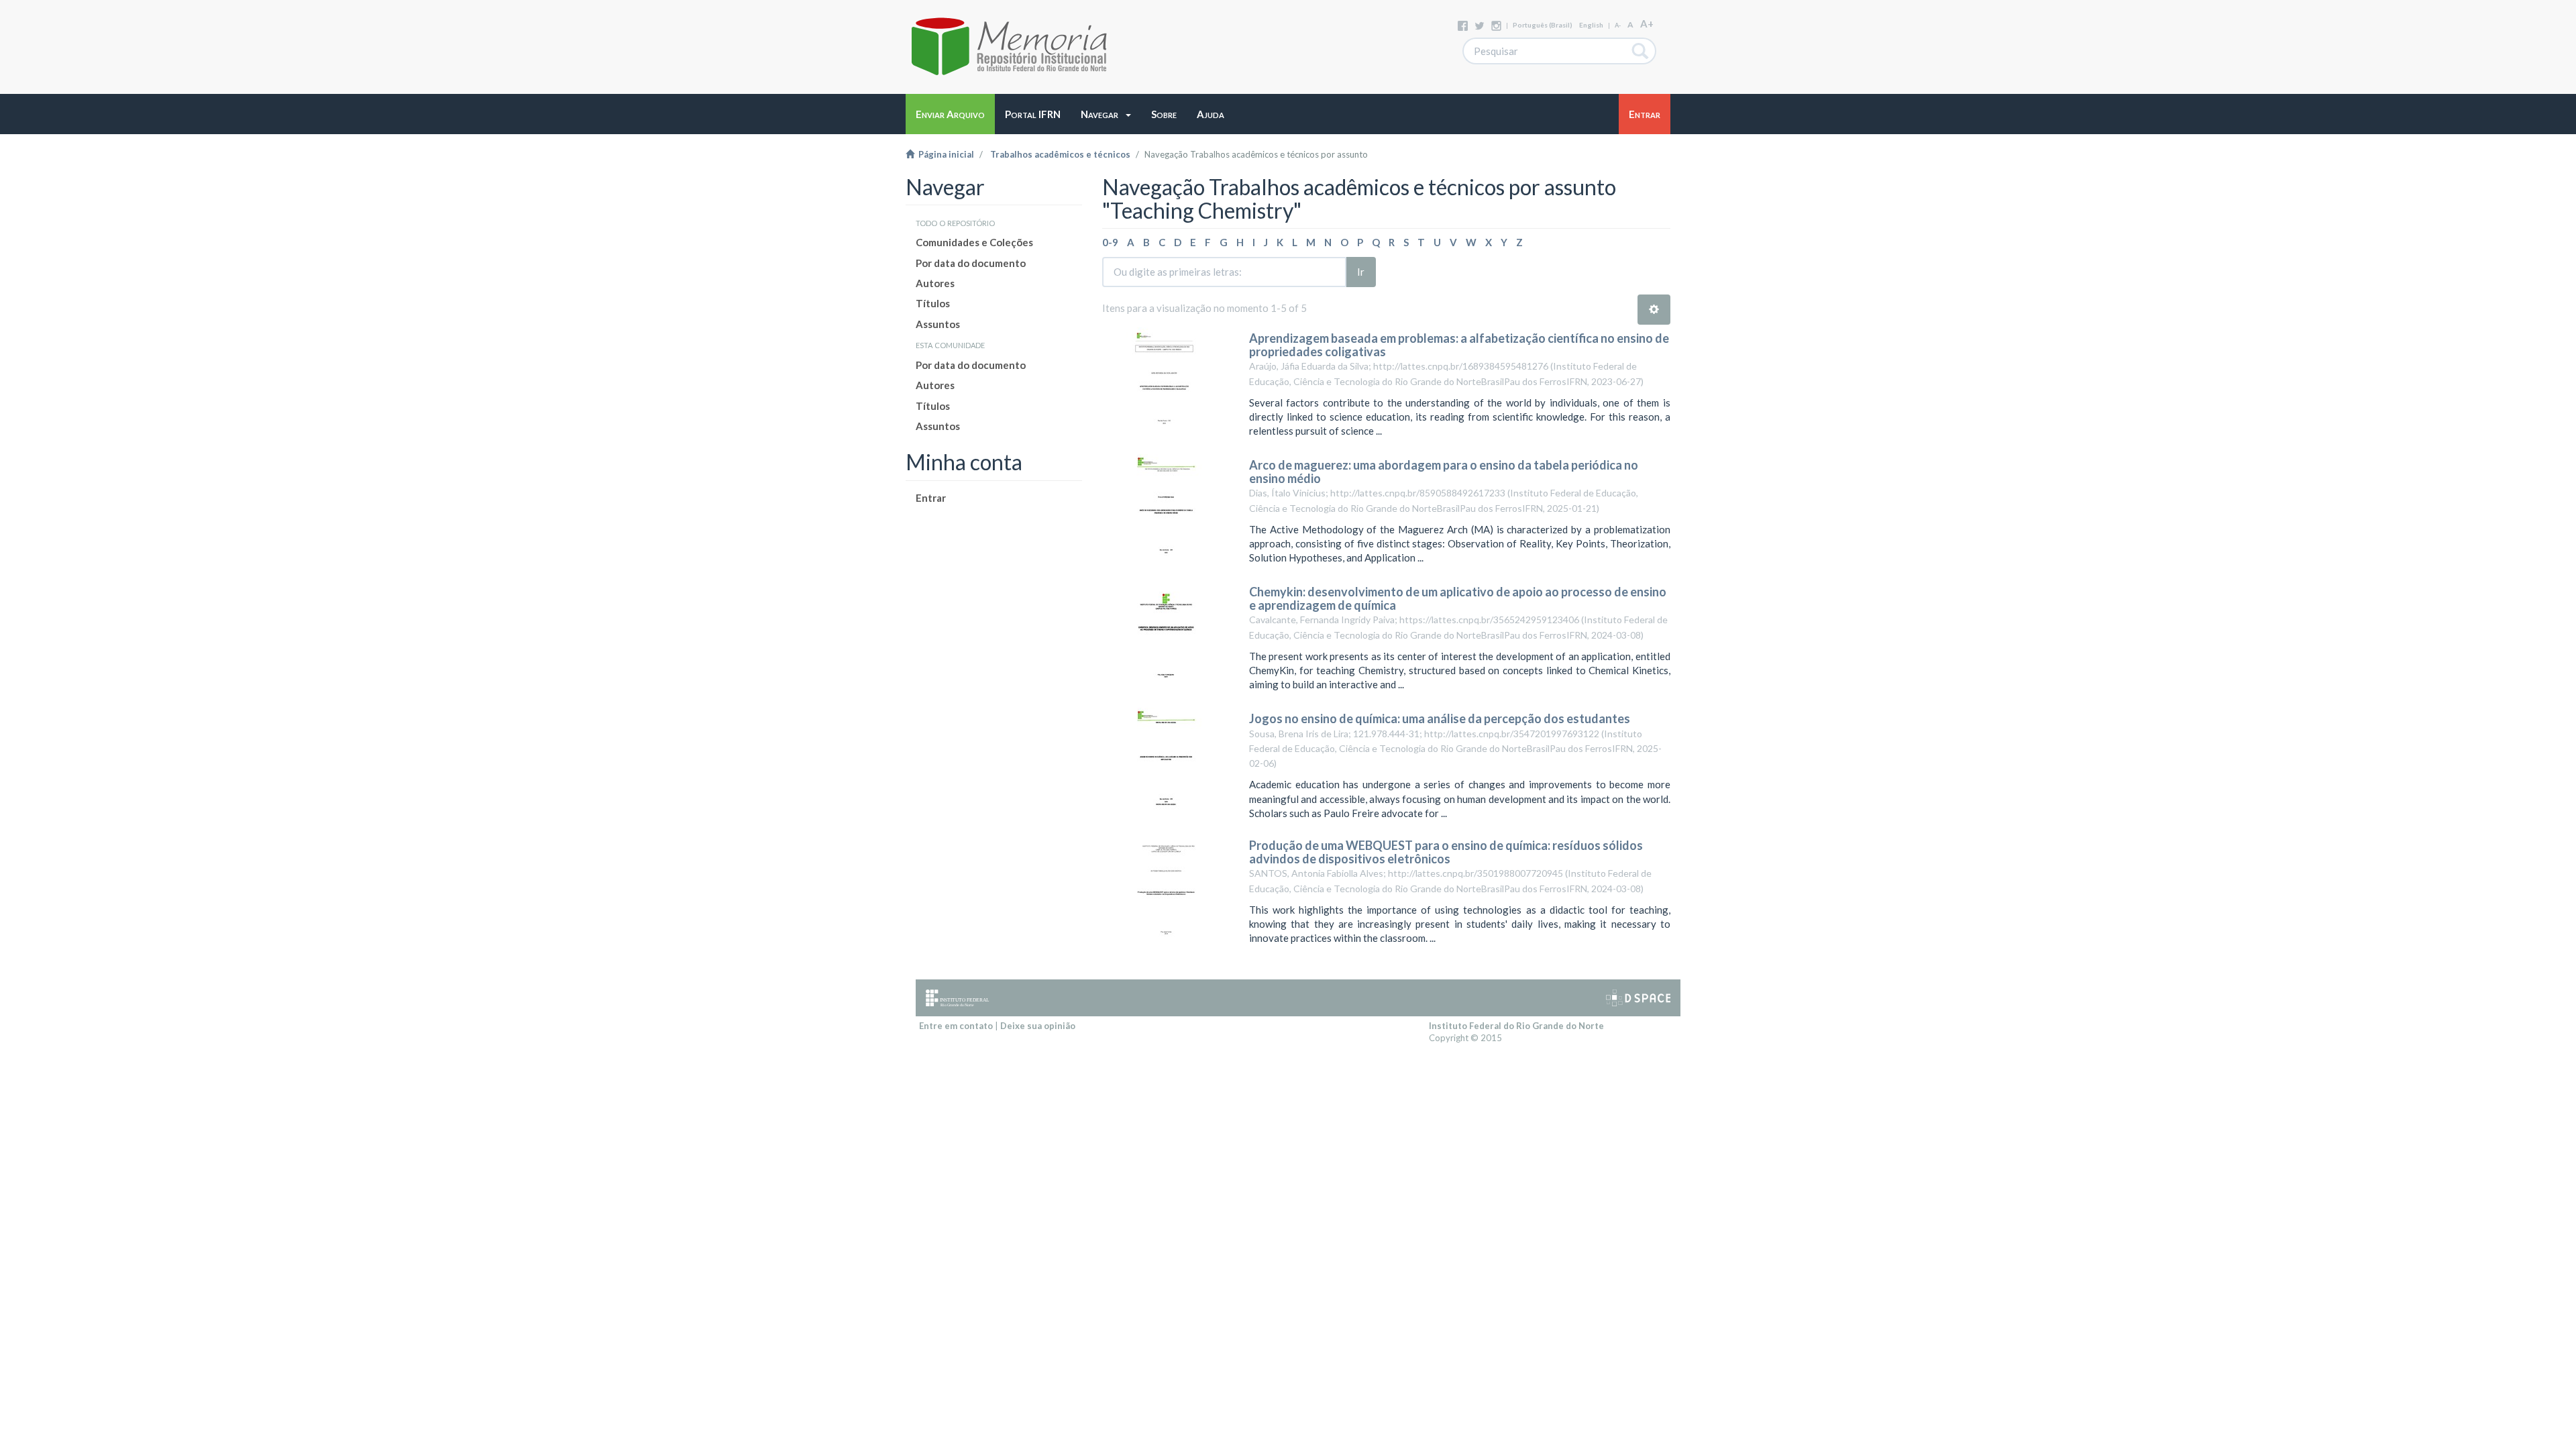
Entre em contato (956, 1026)
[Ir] (1641, 51)
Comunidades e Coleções (974, 242)
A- (1618, 25)
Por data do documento (971, 263)
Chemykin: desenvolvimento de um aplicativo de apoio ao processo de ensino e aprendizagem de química (1458, 598)
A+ (1647, 23)
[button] (1106, 114)
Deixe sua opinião (1038, 1026)
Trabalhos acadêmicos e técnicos (1060, 154)
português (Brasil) (1543, 25)
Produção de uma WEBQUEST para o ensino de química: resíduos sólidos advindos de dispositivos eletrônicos (1446, 852)
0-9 (1110, 242)
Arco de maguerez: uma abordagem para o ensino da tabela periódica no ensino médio (1444, 472)
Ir (1361, 272)
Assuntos (938, 324)
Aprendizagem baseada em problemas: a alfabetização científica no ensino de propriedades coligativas (1459, 345)
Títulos (933, 303)
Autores (935, 283)
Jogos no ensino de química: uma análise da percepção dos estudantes (1440, 718)
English (1591, 25)
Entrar (931, 498)
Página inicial (944, 154)
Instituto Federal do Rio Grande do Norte (1516, 1026)
